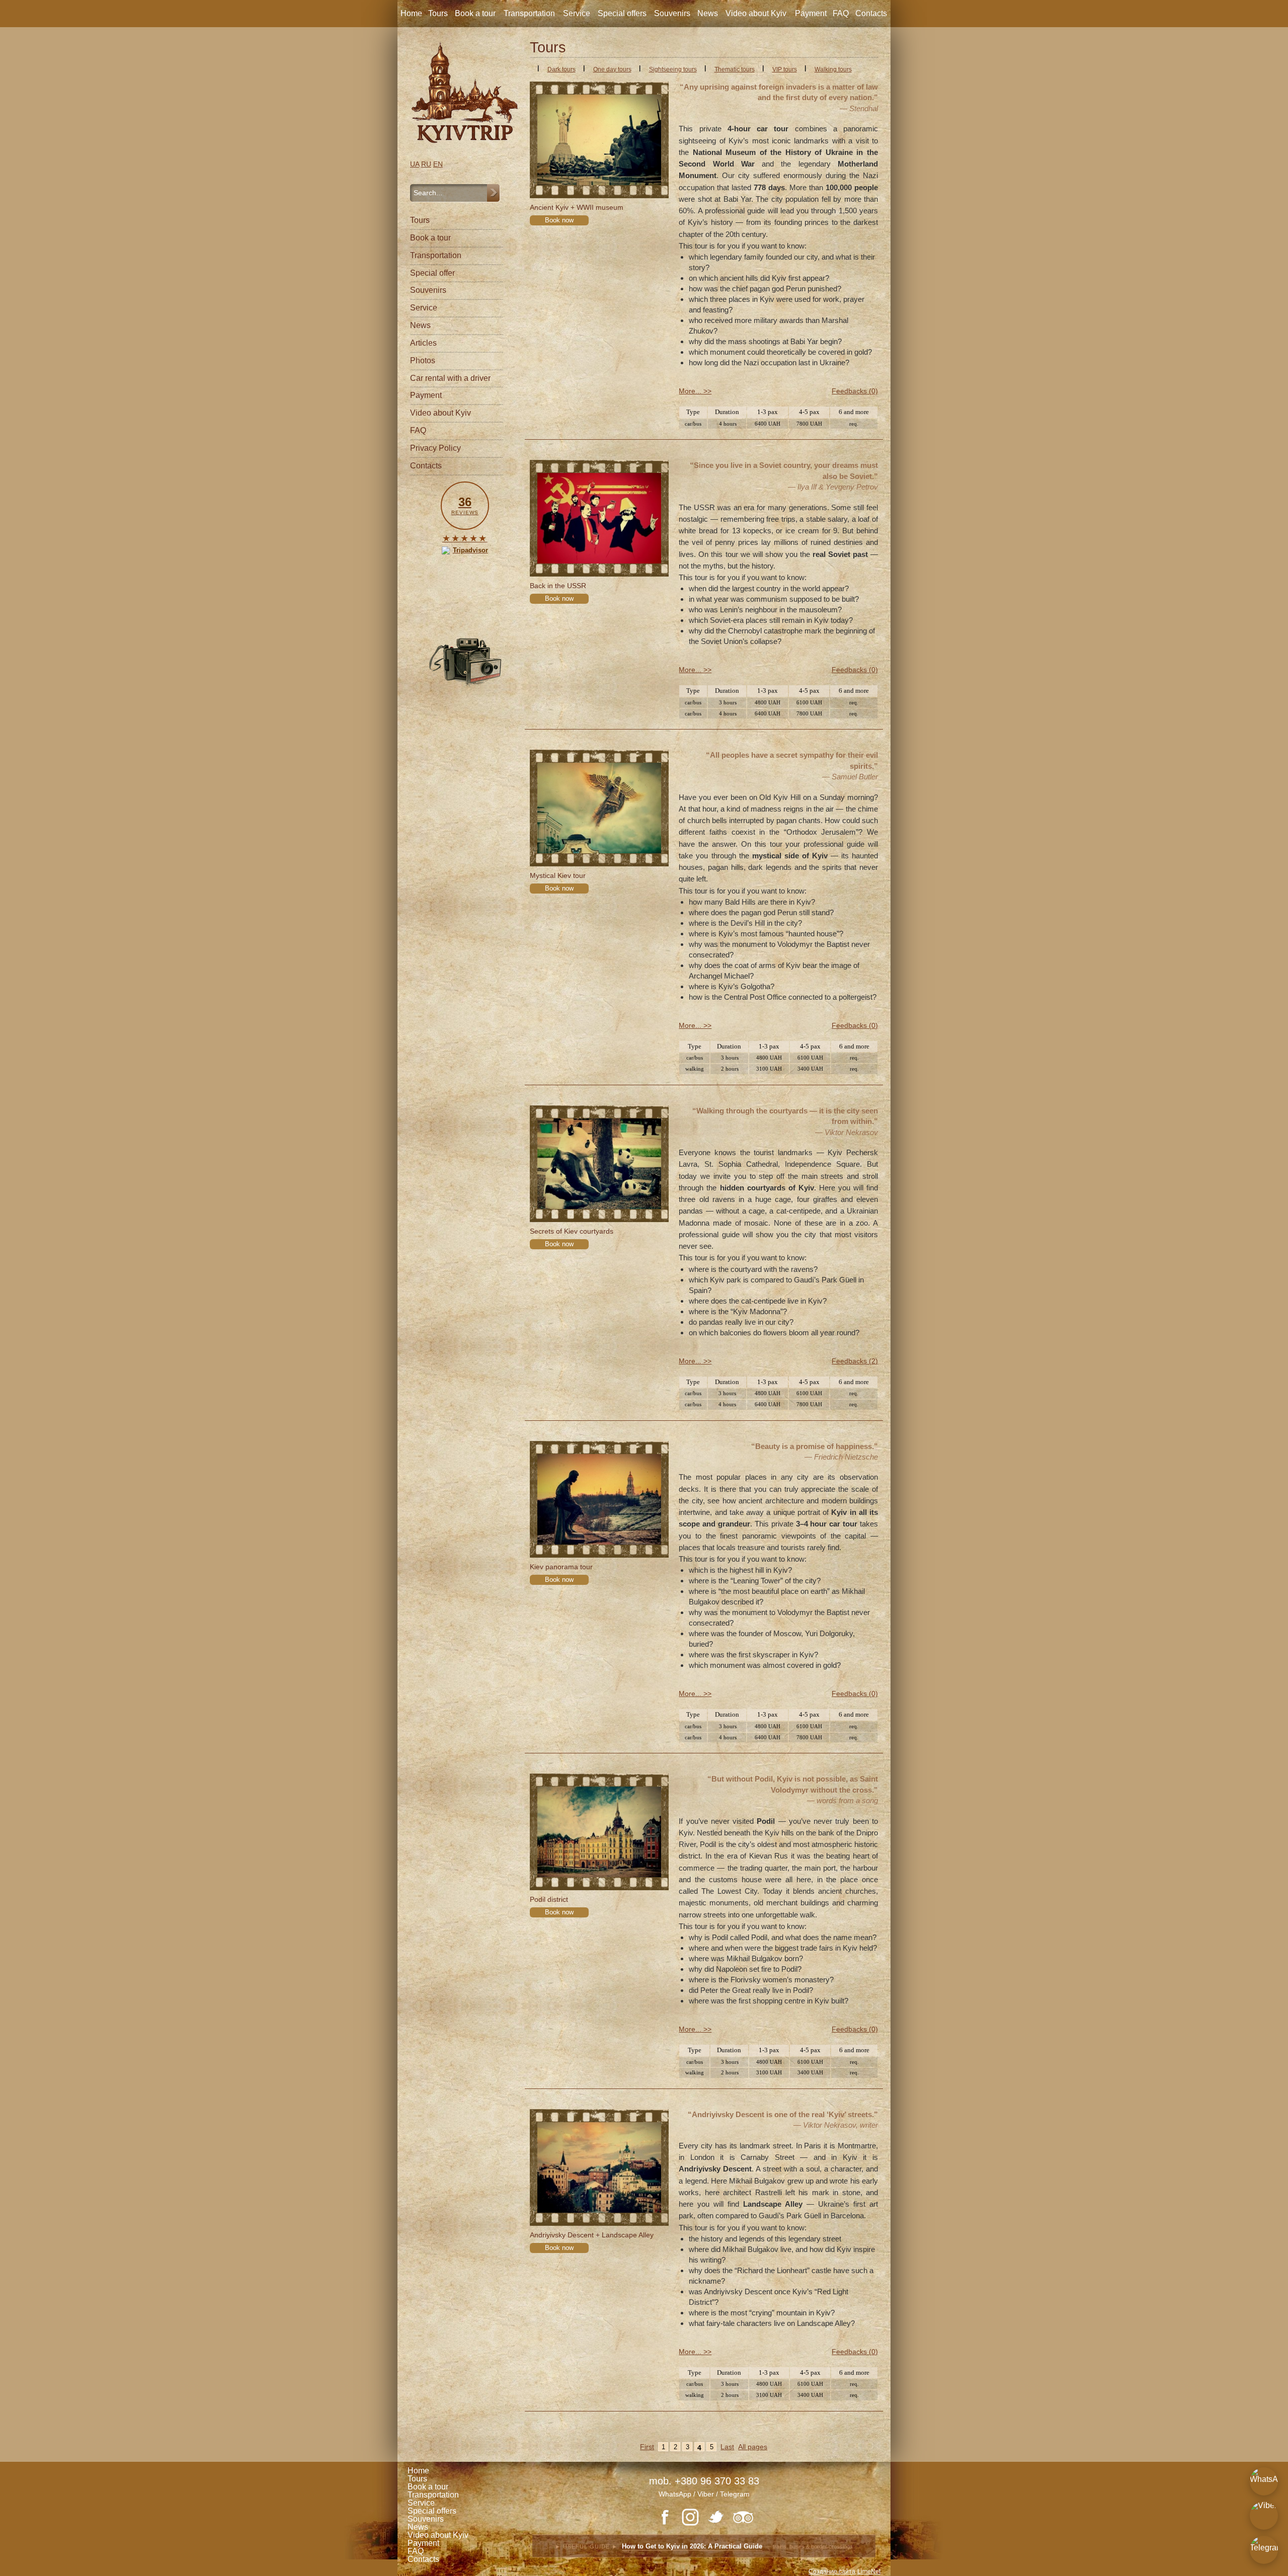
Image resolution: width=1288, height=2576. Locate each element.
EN (438, 164)
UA (415, 164)
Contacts (871, 13)
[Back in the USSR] (599, 518)
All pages (753, 2447)
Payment (811, 13)
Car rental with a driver (450, 378)
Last (727, 2447)
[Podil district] (599, 1832)
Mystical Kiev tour (558, 875)
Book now (559, 220)
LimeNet (869, 2571)
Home (411, 13)
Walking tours (833, 69)
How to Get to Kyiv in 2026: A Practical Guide (692, 2548)
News (708, 13)
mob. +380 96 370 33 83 (704, 2481)
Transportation (529, 13)
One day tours (612, 69)
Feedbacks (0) (855, 391)
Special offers (622, 13)
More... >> (695, 391)
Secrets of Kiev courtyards (572, 1231)
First (647, 2447)
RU (426, 164)
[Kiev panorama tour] (599, 1499)
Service (577, 13)
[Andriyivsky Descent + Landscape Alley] (599, 2167)
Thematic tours (735, 69)
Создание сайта (832, 2571)
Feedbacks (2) (855, 1361)
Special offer (432, 273)
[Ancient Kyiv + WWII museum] (599, 140)
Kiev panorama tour (561, 1567)
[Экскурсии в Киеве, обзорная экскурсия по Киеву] (465, 93)
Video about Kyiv (756, 13)
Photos (423, 360)
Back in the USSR (558, 586)
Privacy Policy (435, 448)
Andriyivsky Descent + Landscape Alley (592, 2235)
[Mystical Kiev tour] (599, 808)
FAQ (841, 13)
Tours (438, 13)
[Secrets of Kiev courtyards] (599, 1164)
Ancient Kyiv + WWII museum (577, 207)
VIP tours (785, 69)
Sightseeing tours (673, 69)
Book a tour (475, 13)
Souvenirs (672, 13)
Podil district (549, 1899)
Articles (423, 343)
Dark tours (561, 69)
